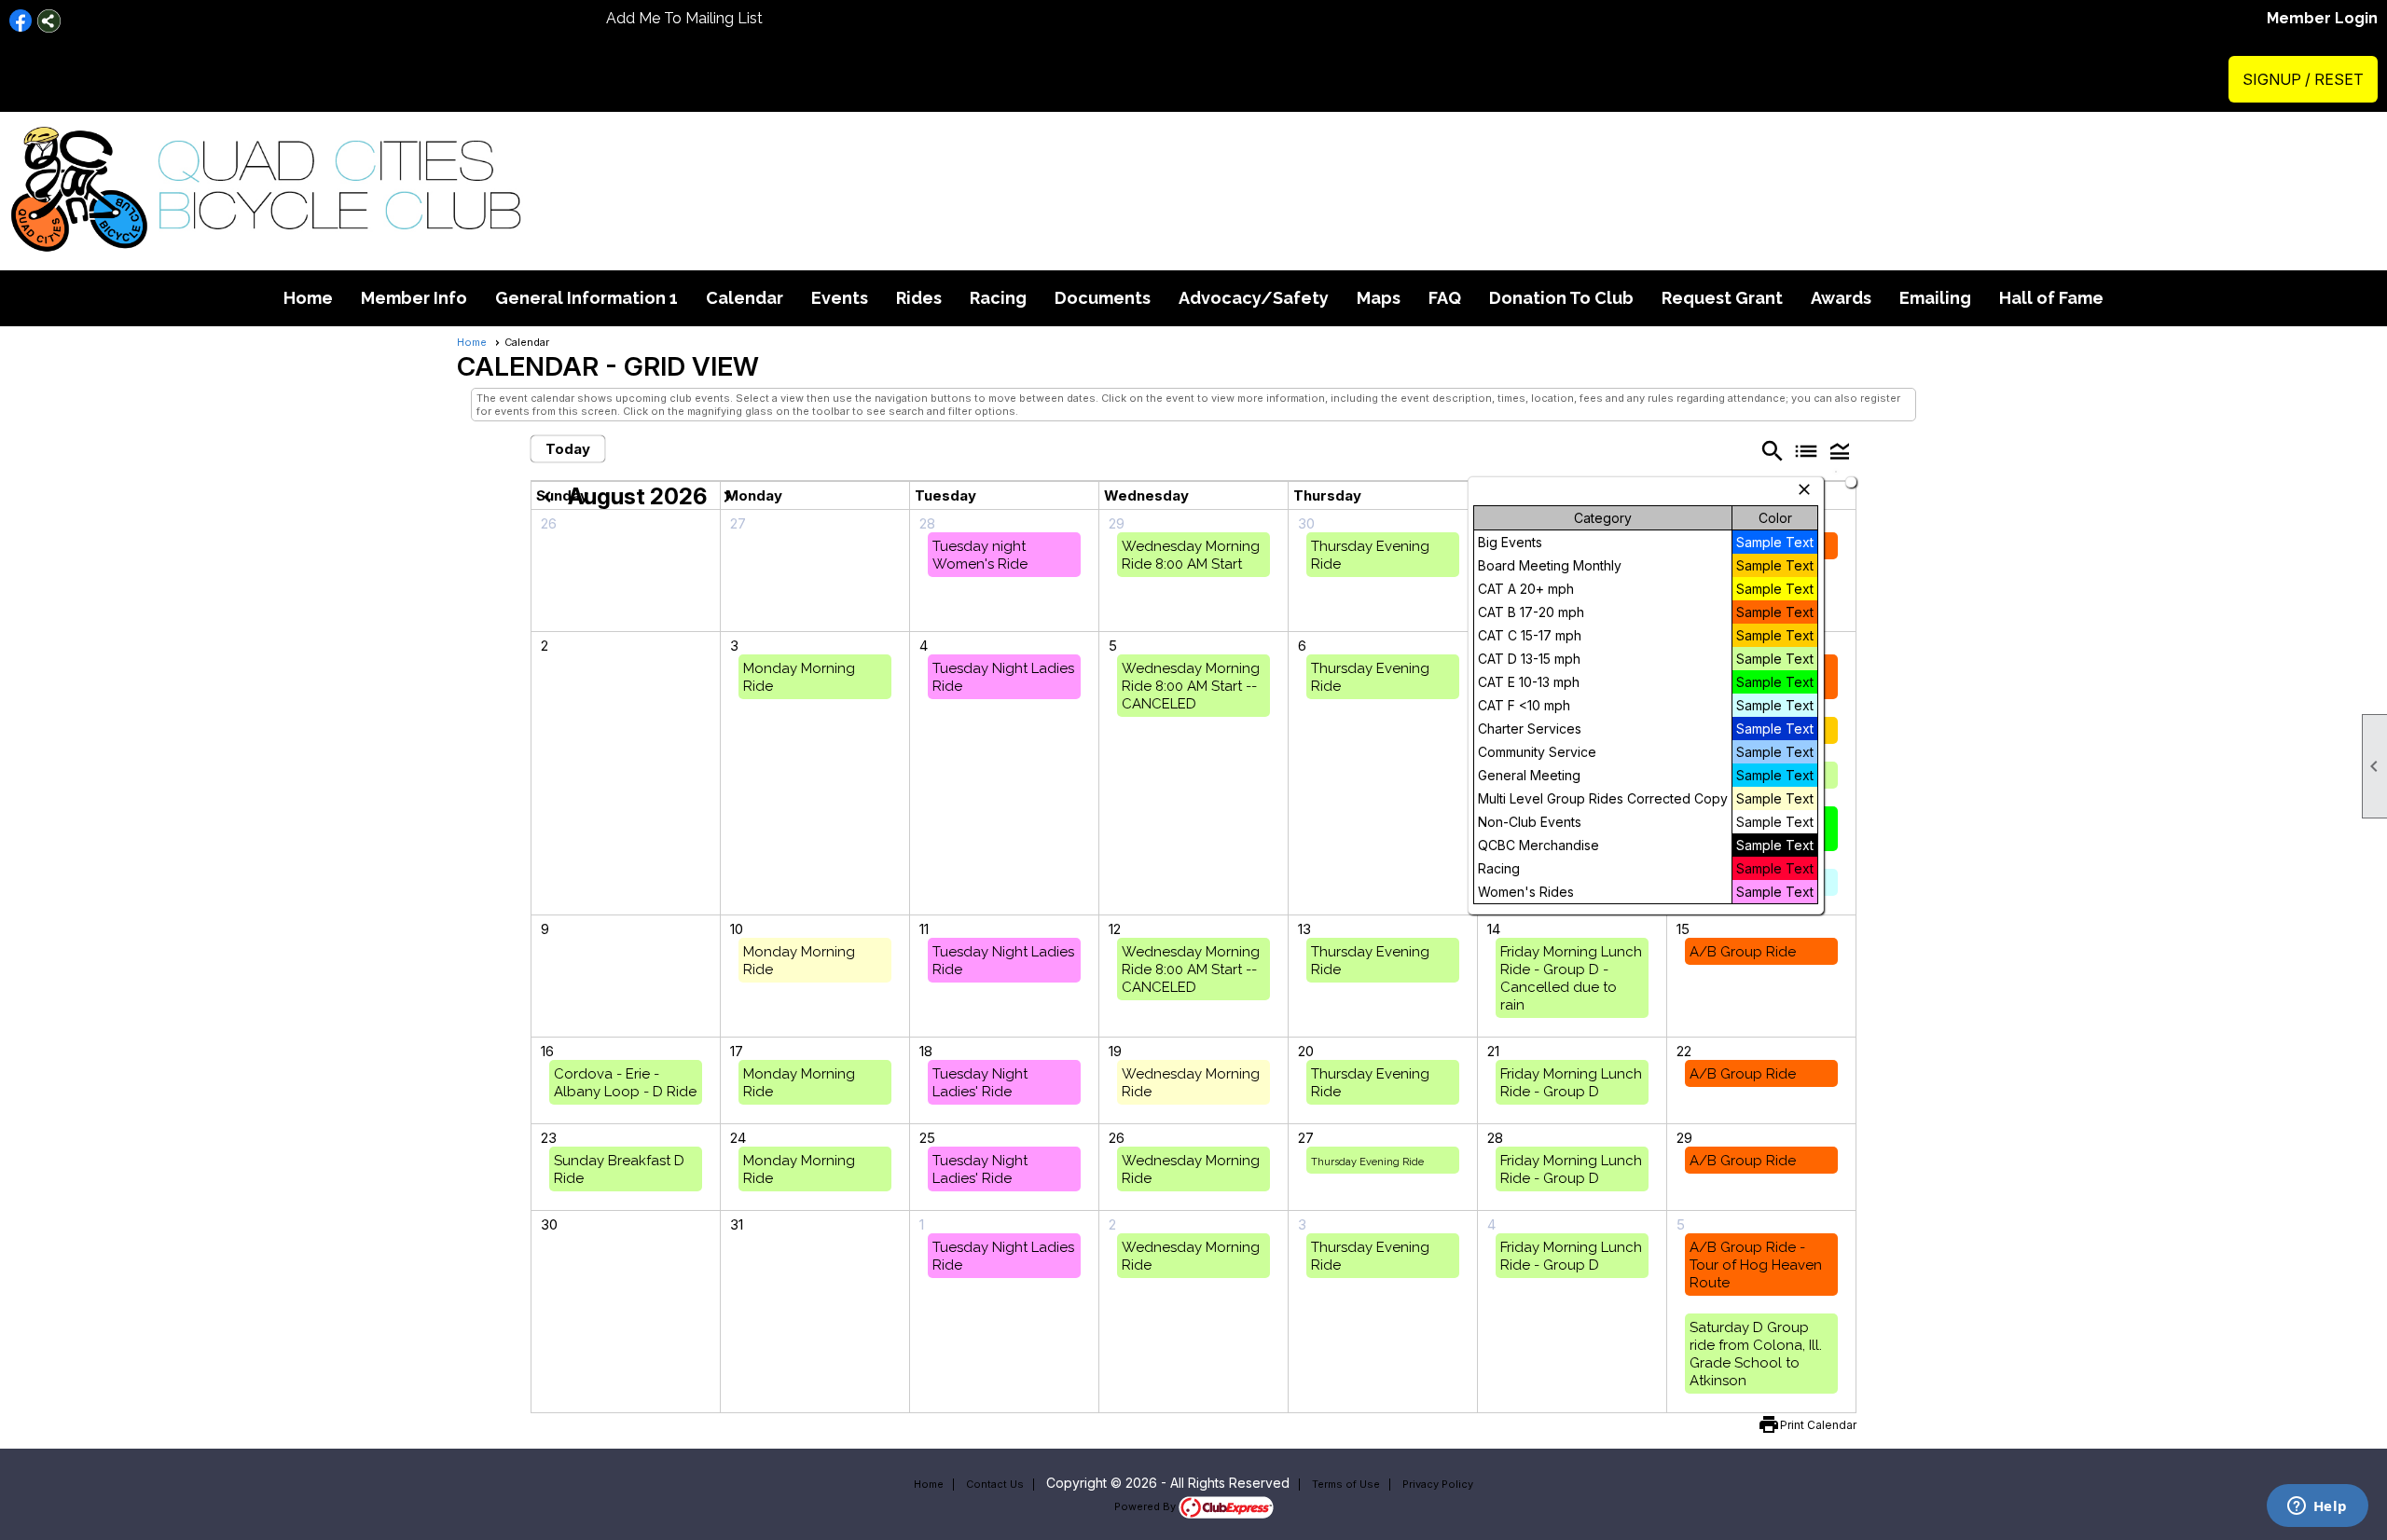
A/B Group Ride (1743, 952)
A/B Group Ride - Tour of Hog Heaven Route (1756, 1265)
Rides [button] (919, 298)
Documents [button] (1103, 298)
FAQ (1445, 298)
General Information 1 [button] (586, 298)
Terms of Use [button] (1346, 1484)
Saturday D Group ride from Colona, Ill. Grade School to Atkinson (1756, 1354)
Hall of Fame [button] (2051, 298)
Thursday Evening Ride (1367, 1162)
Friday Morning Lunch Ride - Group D (1571, 1083)
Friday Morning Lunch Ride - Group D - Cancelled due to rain (1571, 978)
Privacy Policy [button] (1438, 1484)
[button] (1840, 450)
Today (568, 449)
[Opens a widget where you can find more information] (2317, 1507)
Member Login (2322, 18)
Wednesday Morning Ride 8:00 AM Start (1191, 555)
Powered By (1146, 1506)
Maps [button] (1379, 298)
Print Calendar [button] (1818, 1425)
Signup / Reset (2303, 79)
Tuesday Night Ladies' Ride (980, 1083)
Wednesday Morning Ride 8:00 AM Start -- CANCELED (1191, 686)
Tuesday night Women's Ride (980, 555)
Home (308, 298)
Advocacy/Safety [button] (1254, 298)
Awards (1841, 298)
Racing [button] (998, 298)
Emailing (1935, 298)
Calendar (745, 298)
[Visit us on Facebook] (21, 21)
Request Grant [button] (1722, 298)
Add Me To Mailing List (684, 18)
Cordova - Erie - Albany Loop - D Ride (625, 1083)
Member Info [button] (414, 298)
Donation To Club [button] (1561, 298)
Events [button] (840, 298)
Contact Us (995, 1484)
